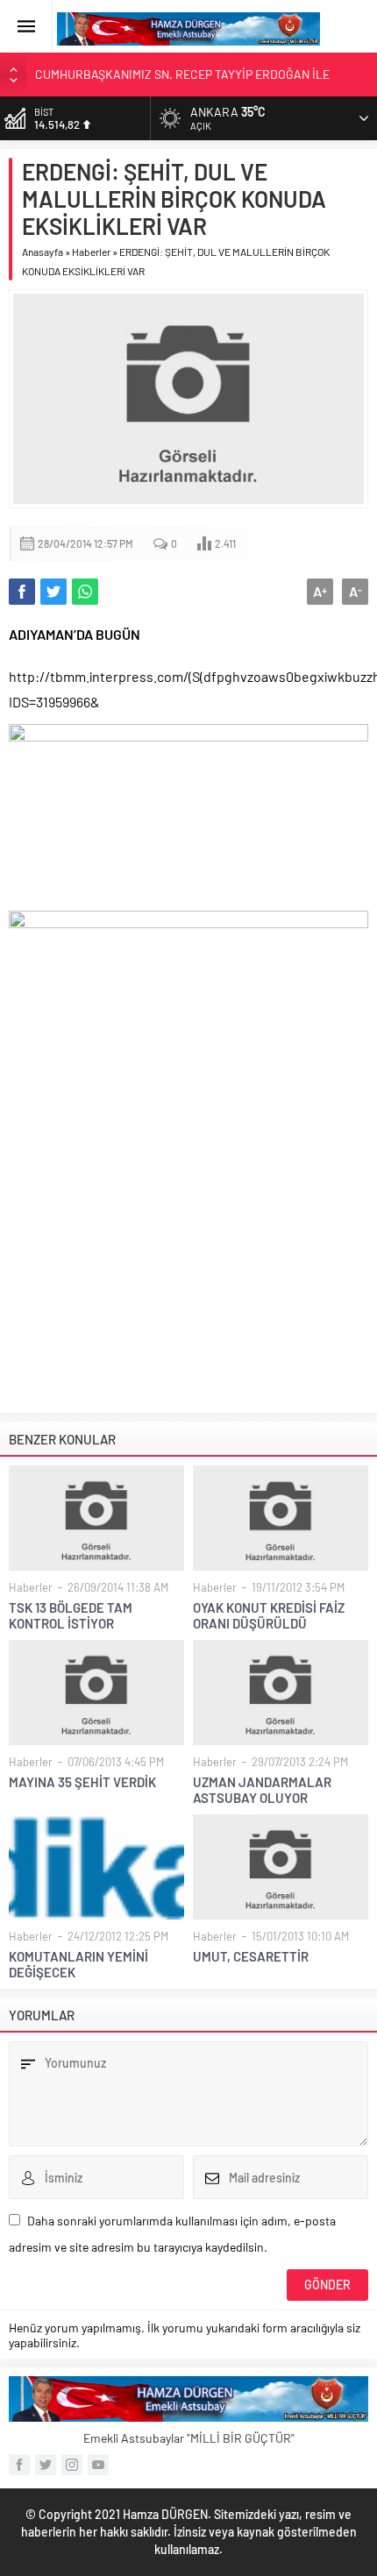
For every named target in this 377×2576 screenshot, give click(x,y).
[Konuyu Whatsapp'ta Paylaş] (85, 592)
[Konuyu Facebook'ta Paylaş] (22, 592)
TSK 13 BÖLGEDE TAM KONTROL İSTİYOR (71, 1615)
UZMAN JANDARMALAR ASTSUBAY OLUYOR (262, 1790)
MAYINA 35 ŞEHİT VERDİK (82, 1782)
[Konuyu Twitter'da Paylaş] (53, 592)
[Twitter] (46, 2465)
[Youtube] (98, 2465)
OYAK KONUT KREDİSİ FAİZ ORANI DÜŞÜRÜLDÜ (269, 1615)
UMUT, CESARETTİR (251, 1956)
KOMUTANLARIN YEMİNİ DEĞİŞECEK (78, 1964)
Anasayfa (43, 252)
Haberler (91, 252)
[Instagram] (72, 2465)
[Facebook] (19, 2465)
